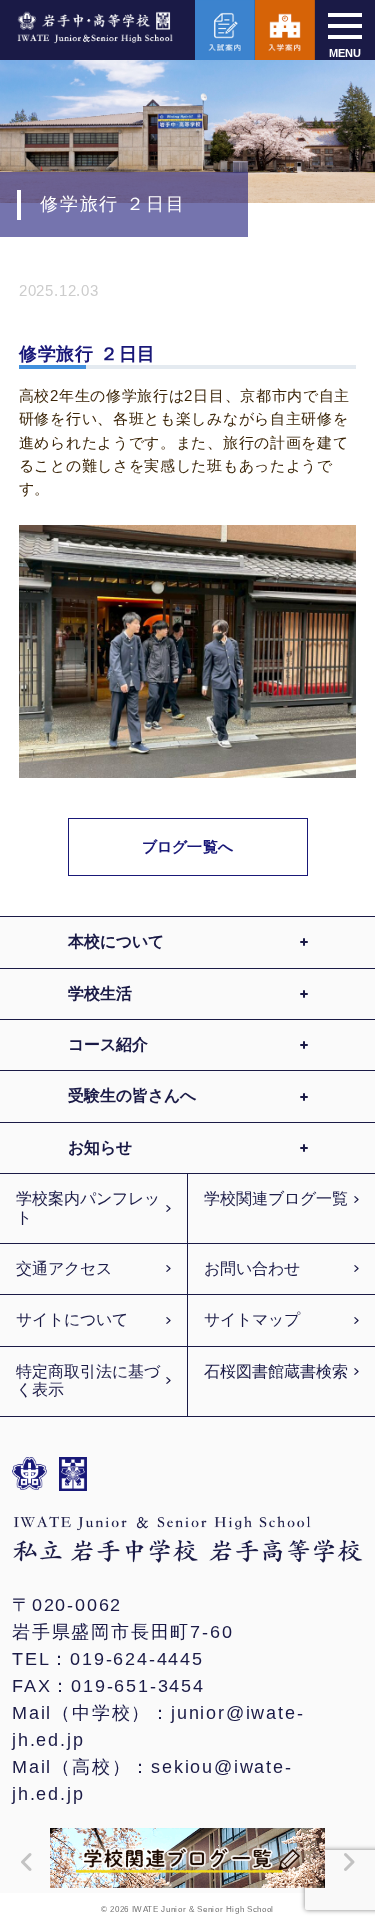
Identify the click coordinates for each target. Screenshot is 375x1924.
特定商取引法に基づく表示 (88, 1380)
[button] (22, 1862)
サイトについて (72, 1319)
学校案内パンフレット (88, 1207)
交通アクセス (64, 1268)
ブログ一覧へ (187, 846)
